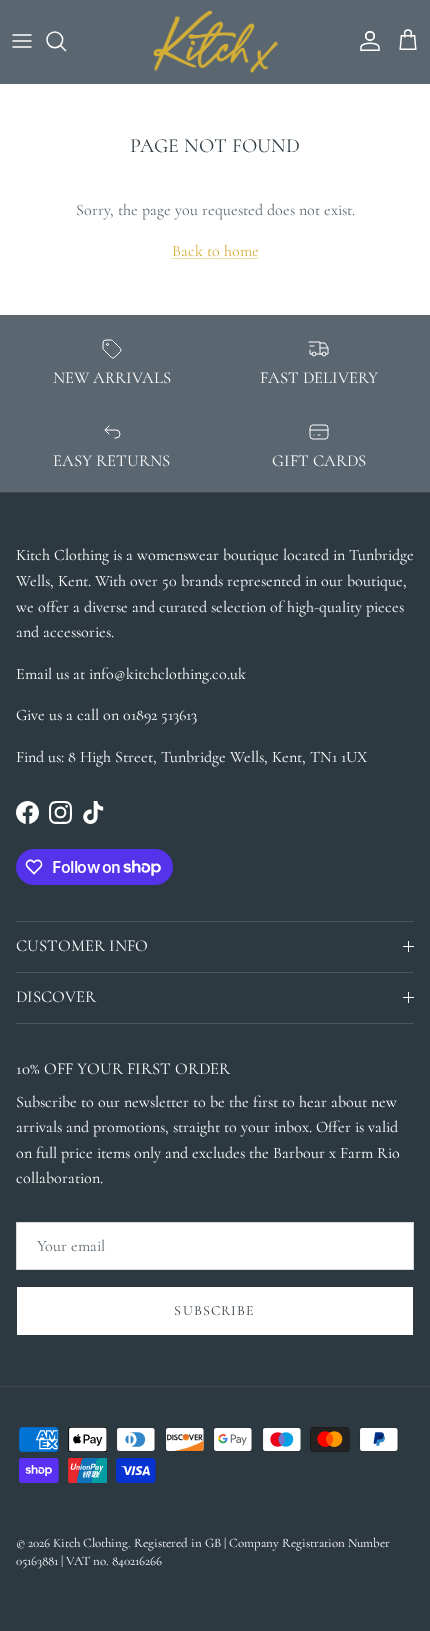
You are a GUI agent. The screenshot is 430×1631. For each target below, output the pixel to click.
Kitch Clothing (90, 1543)
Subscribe (214, 1310)
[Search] (66, 41)
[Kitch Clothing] (215, 41)
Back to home (215, 251)
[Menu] (22, 41)
